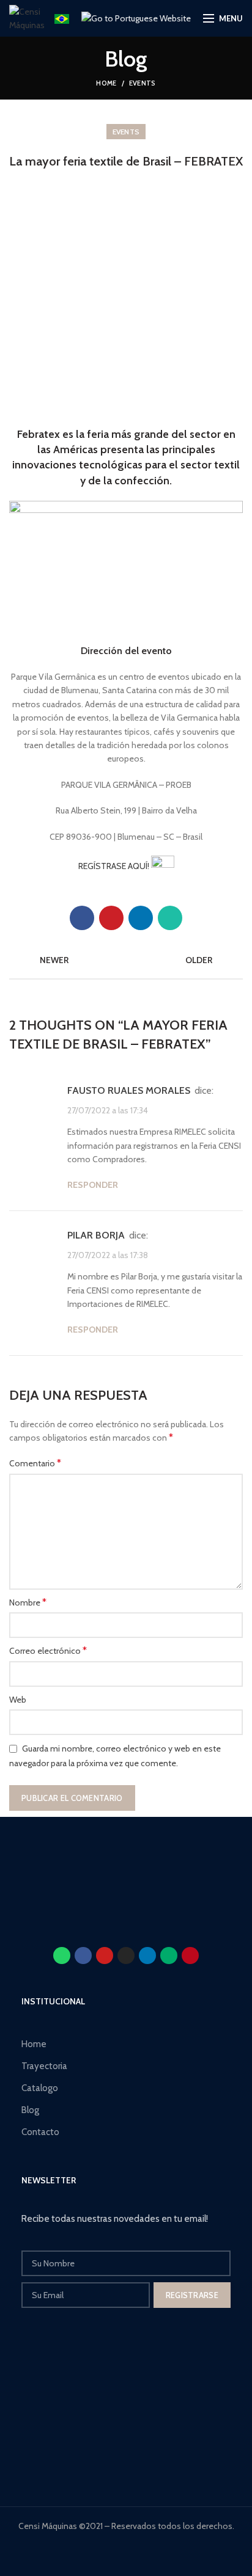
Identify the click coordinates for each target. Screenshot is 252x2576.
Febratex (39, 434)
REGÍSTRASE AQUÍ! (115, 866)
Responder (93, 1185)
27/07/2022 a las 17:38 (108, 1254)
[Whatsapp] (62, 1956)
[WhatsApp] (170, 918)
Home (106, 83)
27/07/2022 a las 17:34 (108, 1110)
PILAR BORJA (96, 1235)
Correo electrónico (48, 1650)
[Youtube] (105, 1956)
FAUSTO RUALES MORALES (129, 1090)
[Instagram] (126, 1956)
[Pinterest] (111, 918)
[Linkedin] (147, 1956)
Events (143, 83)
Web (18, 1700)
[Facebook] (82, 918)
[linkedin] (141, 918)
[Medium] (169, 1956)
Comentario (35, 1463)
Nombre (28, 1602)
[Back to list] (126, 960)
